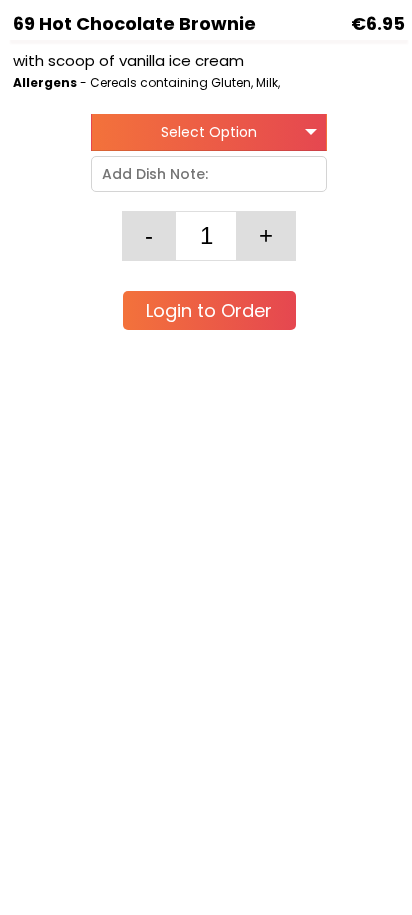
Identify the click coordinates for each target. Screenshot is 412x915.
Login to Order (209, 310)
